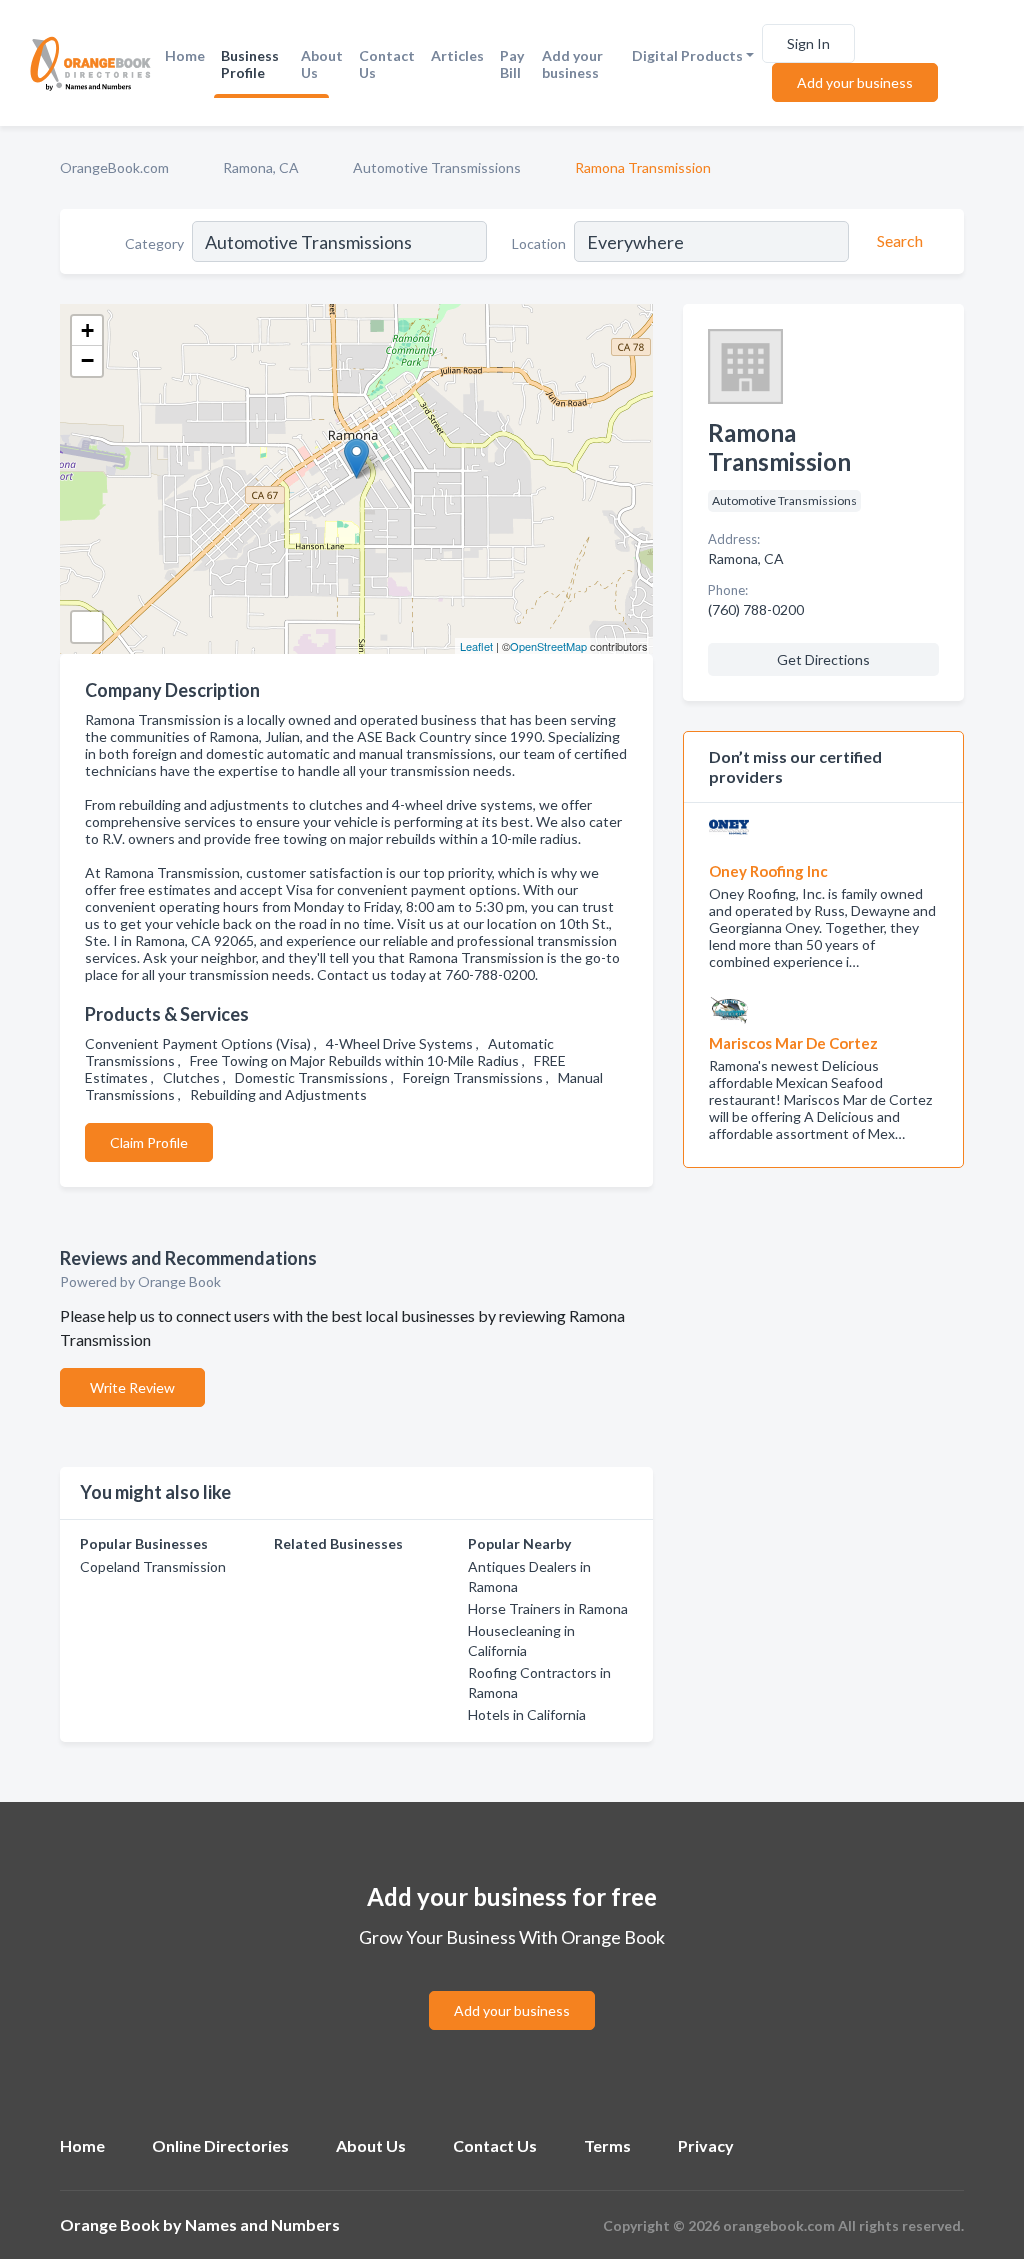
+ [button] (87, 330)
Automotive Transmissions (437, 167)
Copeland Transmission (153, 1566)
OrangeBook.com (114, 167)
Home (185, 55)
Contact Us (387, 64)
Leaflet (476, 646)
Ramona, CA (261, 167)
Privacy (706, 2145)
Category (154, 243)
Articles (457, 55)
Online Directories (220, 2145)
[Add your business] (512, 1986)
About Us (322, 64)
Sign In (808, 43)
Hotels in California (527, 1714)
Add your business (572, 64)
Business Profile (250, 64)
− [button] (87, 360)
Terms (607, 2145)
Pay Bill (512, 64)
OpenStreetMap (548, 646)
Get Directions (823, 659)
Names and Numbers (262, 2224)
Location (539, 243)
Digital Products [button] (687, 55)
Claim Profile (149, 1142)
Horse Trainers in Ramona (548, 1608)
